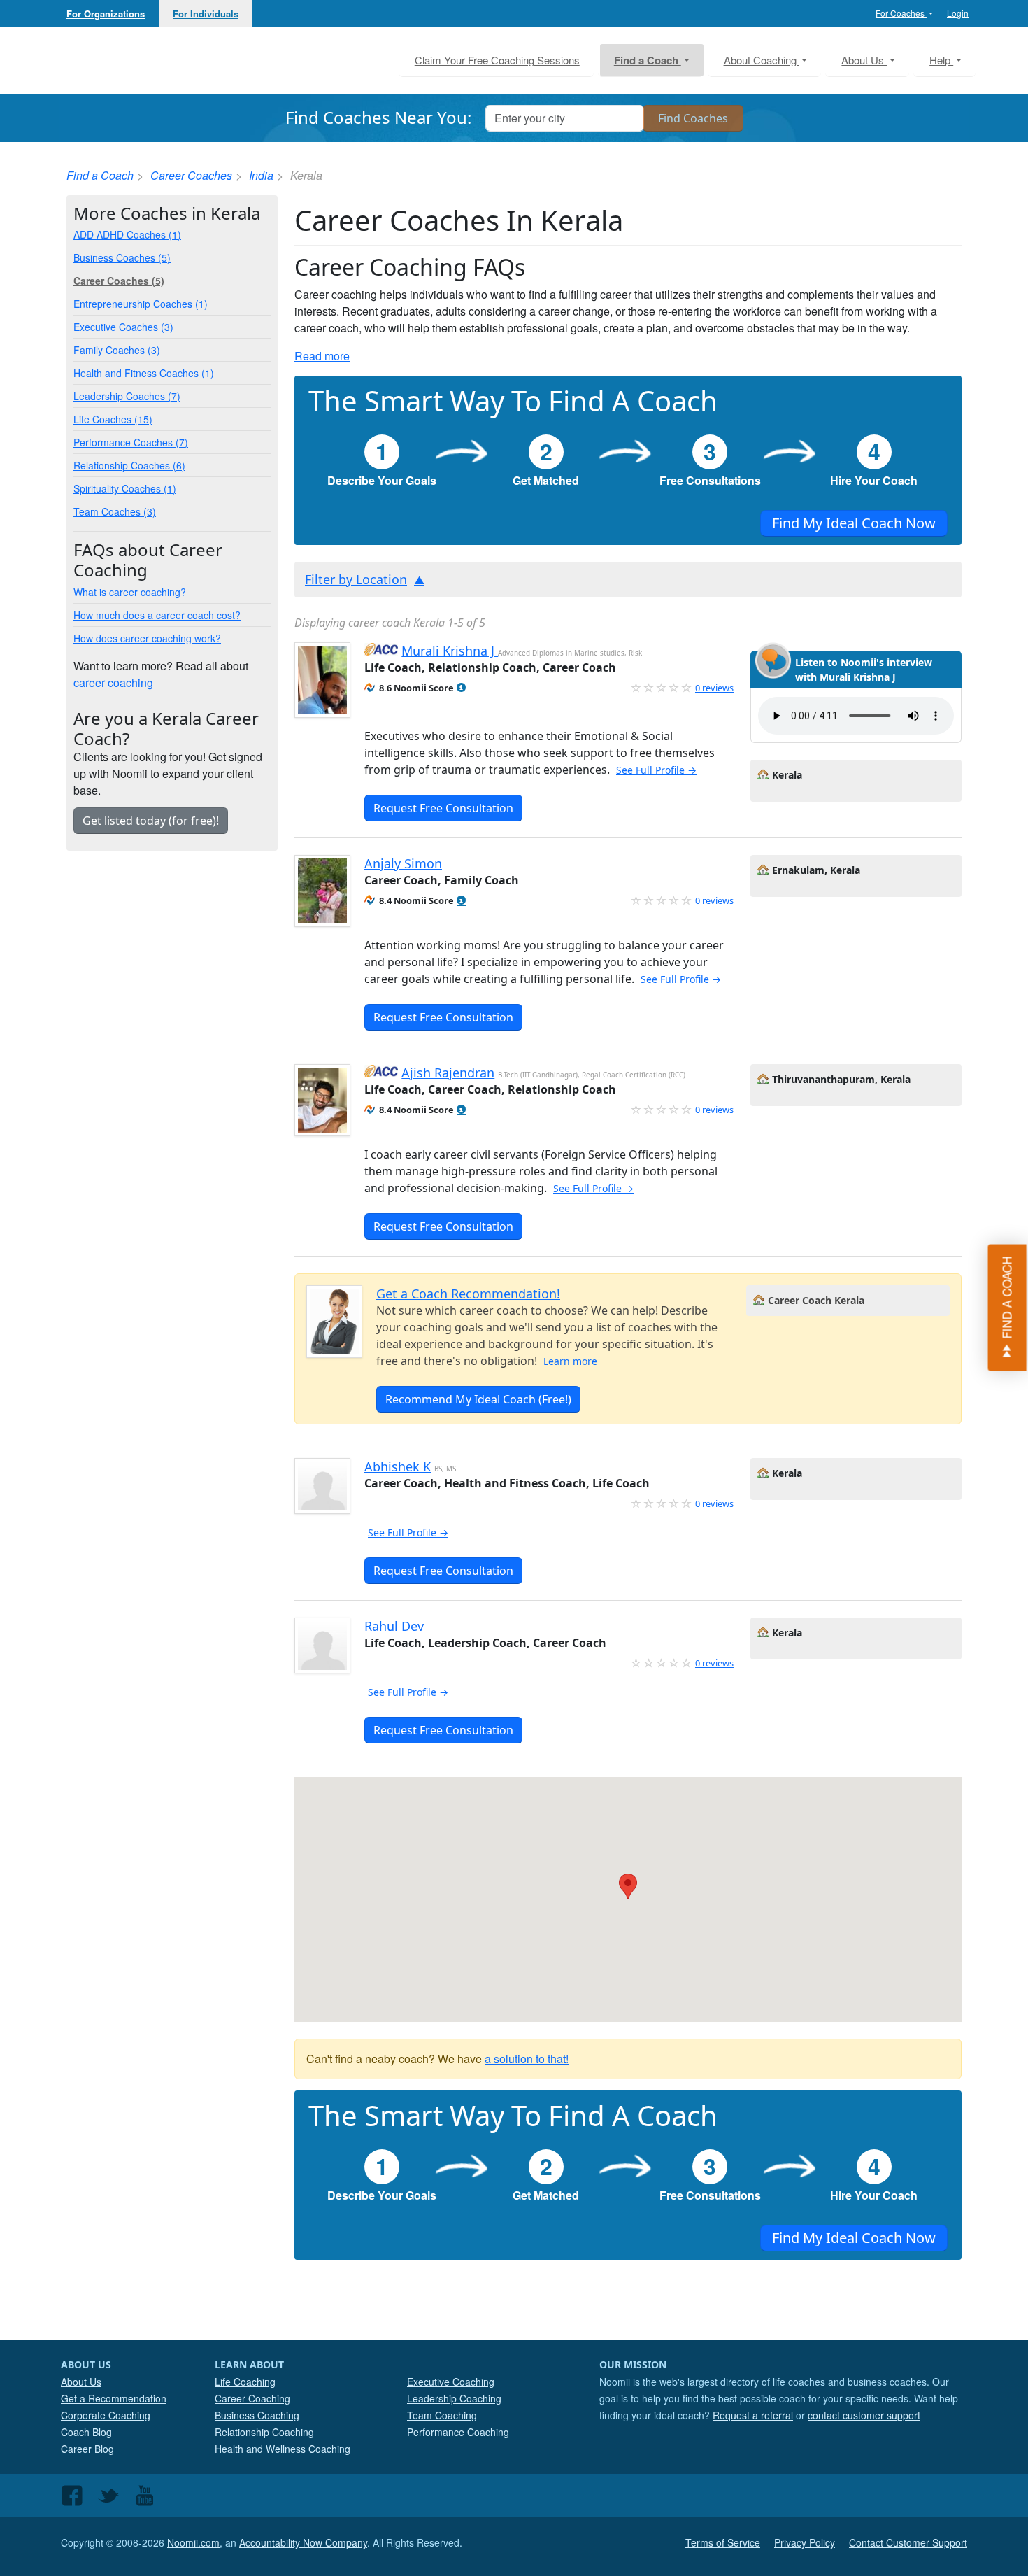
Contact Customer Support (908, 2542)
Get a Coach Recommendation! (468, 1294)
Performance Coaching (458, 2432)
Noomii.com (193, 2542)
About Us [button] (864, 60)
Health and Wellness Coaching (283, 2449)
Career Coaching (252, 2398)
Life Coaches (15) (113, 419)
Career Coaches (191, 175)
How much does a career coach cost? (157, 615)
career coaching (113, 682)
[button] (461, 688)
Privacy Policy (805, 2542)
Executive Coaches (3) (123, 327)
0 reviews (714, 688)
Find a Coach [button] (648, 60)
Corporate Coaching (106, 2415)
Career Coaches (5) (119, 281)
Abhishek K (398, 1466)
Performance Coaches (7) (131, 442)
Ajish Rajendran (448, 1073)
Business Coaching (257, 2415)
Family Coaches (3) (117, 350)
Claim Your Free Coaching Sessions (497, 60)
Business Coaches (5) (122, 257)
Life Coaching (245, 2382)
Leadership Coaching (454, 2398)
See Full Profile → (656, 770)
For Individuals (206, 14)
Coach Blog (86, 2432)
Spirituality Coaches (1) (125, 488)
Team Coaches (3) (115, 511)
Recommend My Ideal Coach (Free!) (478, 1399)
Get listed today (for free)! (151, 821)
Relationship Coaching (264, 2432)
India (261, 175)
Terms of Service (723, 2542)
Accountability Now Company (303, 2542)
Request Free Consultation (443, 808)
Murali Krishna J (450, 651)
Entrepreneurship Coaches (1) (141, 304)
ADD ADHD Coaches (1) (127, 234)
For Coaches (901, 13)
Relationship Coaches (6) (129, 465)
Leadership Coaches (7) (127, 396)
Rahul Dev (394, 1626)
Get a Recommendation (114, 2398)
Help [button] (941, 60)
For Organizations (106, 14)
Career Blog (87, 2449)
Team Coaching (442, 2415)
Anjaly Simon (403, 863)
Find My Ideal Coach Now (854, 523)
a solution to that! (527, 2059)
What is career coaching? (130, 592)
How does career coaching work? (147, 638)
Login (958, 13)
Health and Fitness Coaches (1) (144, 373)
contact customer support (864, 2415)
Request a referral (753, 2415)
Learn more (570, 1361)
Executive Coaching (451, 2382)
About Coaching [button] (762, 60)
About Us (81, 2382)
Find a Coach (100, 175)
